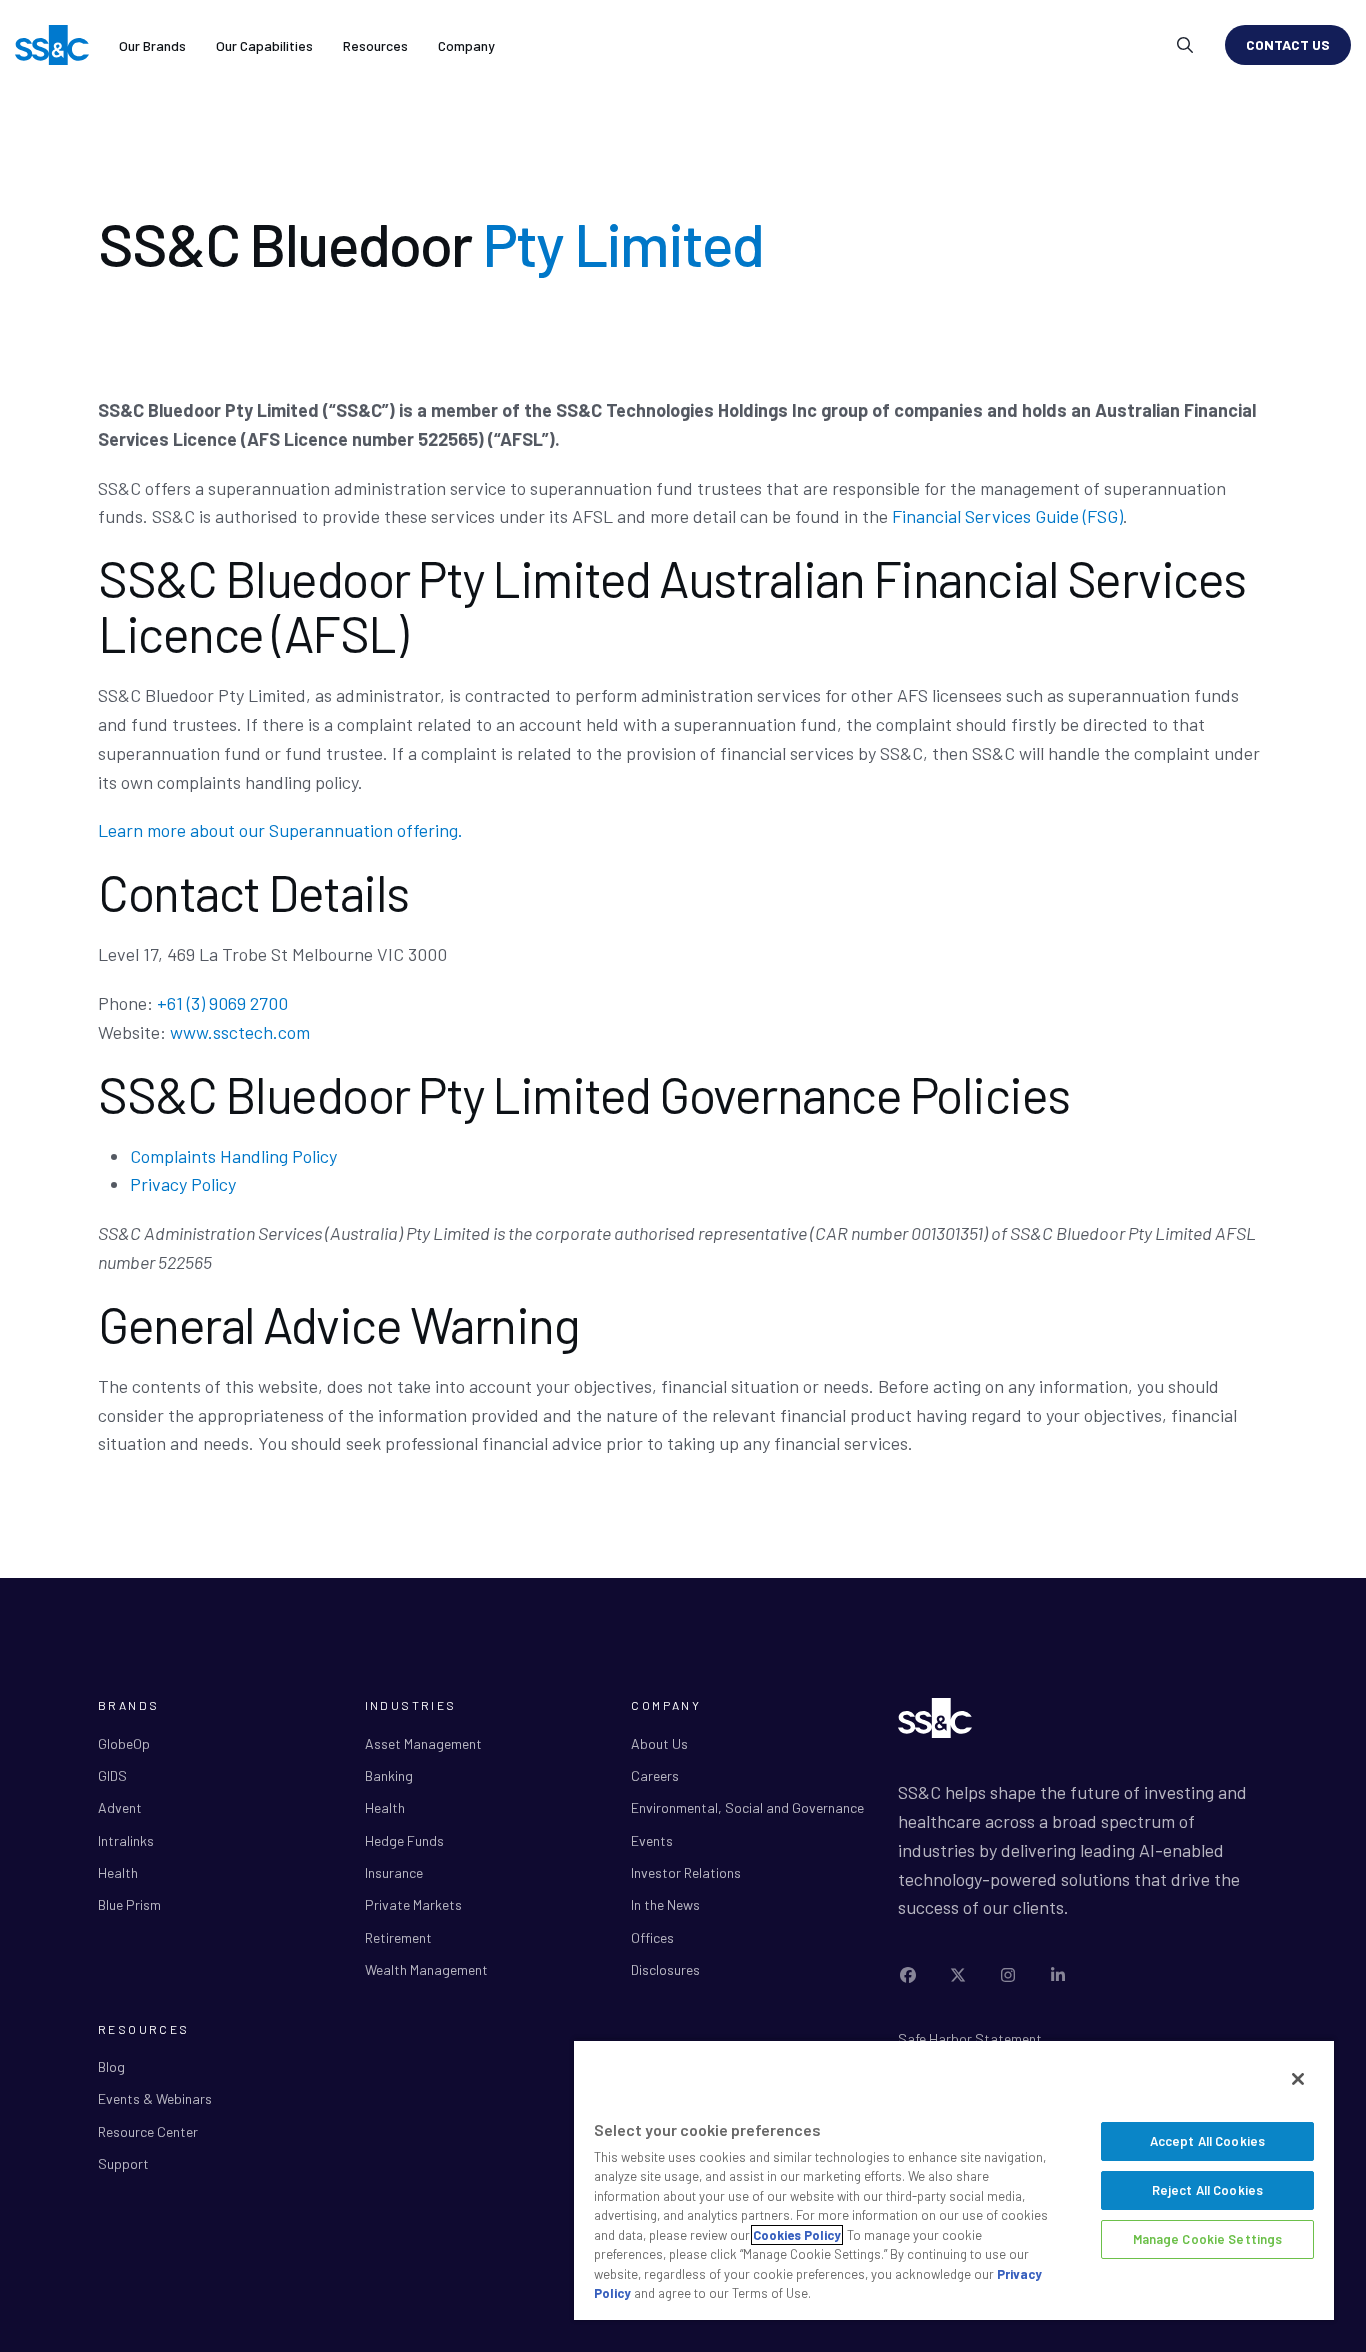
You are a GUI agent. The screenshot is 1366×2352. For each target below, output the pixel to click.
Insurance (394, 1872)
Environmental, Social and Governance (747, 1807)
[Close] (1298, 2079)
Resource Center (148, 2131)
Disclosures (665, 1969)
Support (123, 2163)
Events (652, 1840)
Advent (120, 1807)
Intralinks (126, 1840)
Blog (111, 2066)
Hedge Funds (404, 1840)
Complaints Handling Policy (233, 1156)
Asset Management (423, 1743)
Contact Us (1288, 44)
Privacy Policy (183, 1184)
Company (466, 45)
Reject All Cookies (1207, 2190)
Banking (389, 1775)
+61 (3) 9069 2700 (222, 1003)
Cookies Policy (797, 2235)
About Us (659, 1743)
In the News (665, 1904)
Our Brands (152, 45)
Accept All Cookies (1207, 2141)
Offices (652, 1937)
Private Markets (413, 1904)
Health (118, 1872)
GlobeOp (124, 1743)
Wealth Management (426, 1969)
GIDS (112, 1775)
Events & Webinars (155, 2098)
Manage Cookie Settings (1208, 2239)
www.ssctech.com (240, 1032)
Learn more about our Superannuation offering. (280, 830)
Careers (655, 1775)
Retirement (398, 1937)
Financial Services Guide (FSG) (1007, 516)
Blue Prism (129, 1904)
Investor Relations (686, 1872)
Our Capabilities (264, 45)
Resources (375, 45)
